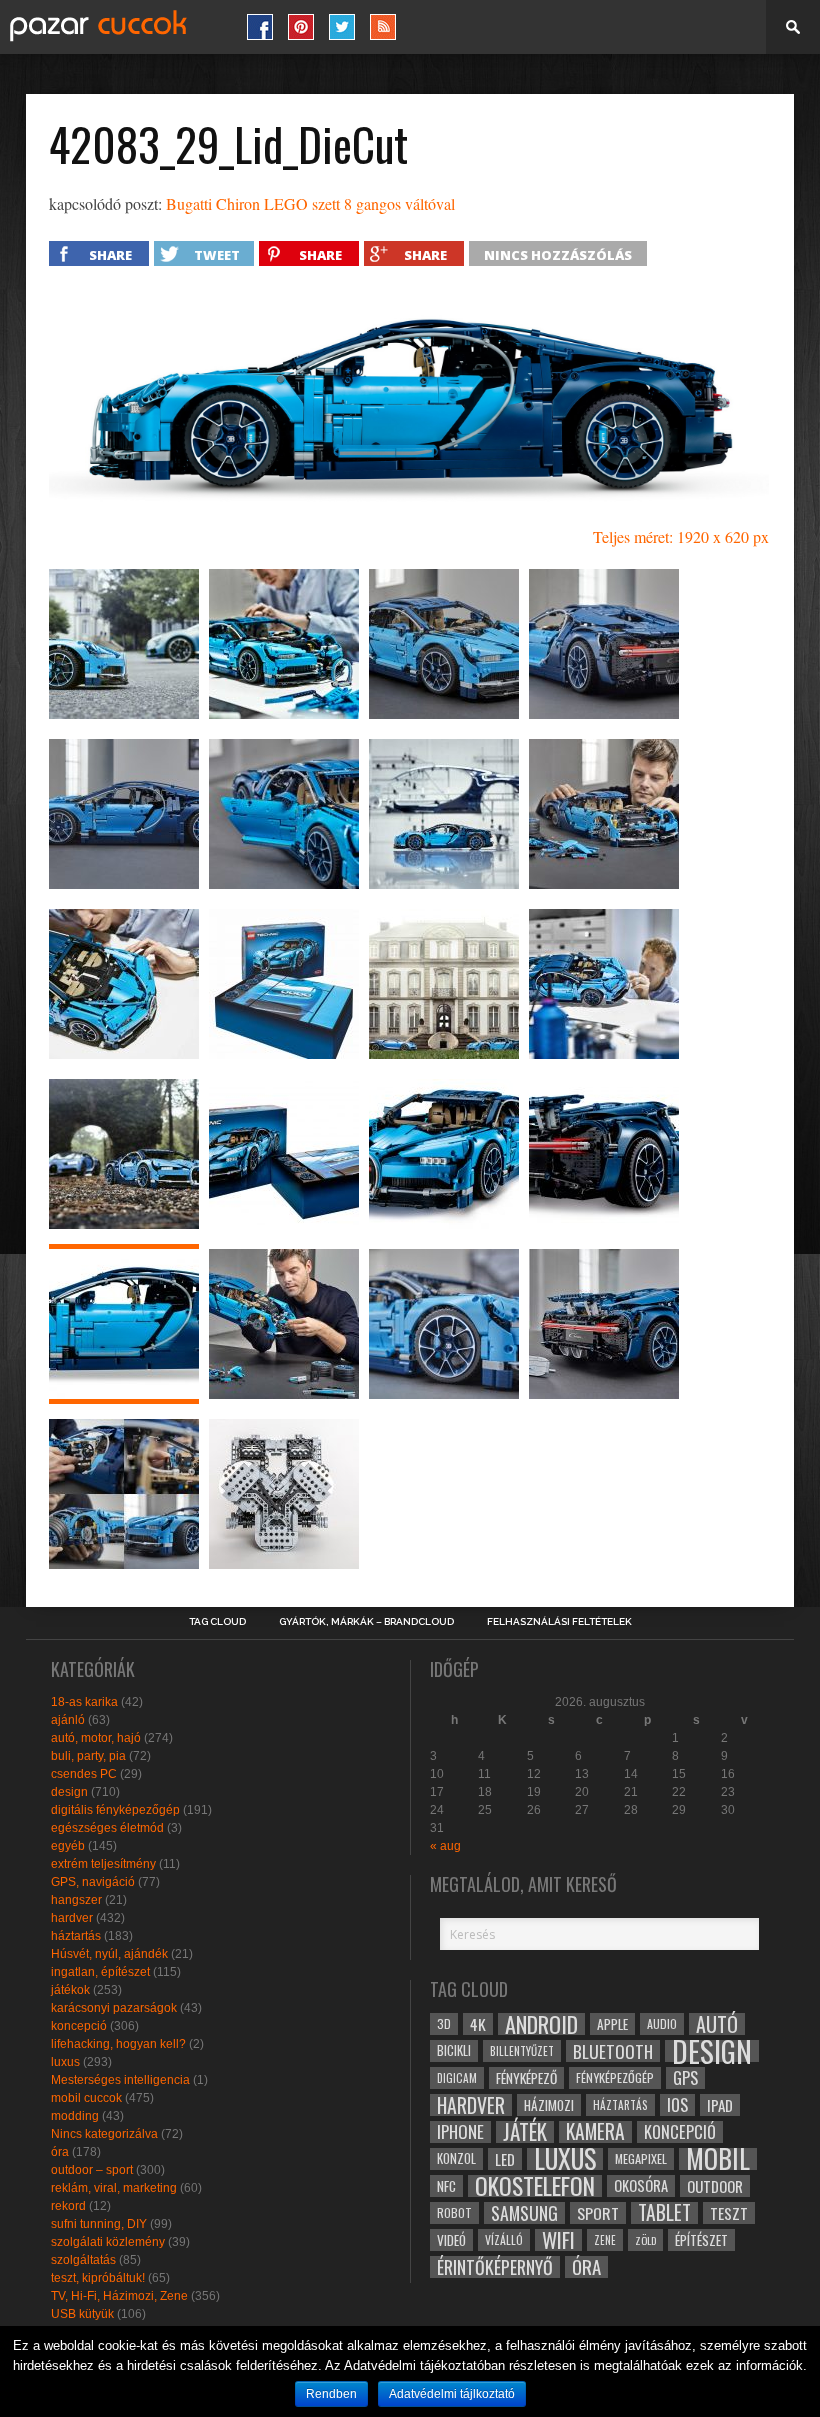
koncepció (79, 2026)
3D (444, 2023)
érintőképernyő (495, 2267)
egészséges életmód (107, 1828)
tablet (664, 2213)
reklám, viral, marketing (114, 2188)
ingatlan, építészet (100, 1972)
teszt (729, 2213)
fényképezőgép (615, 2077)
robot (454, 2212)
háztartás (76, 1936)
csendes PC (84, 1774)
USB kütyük (82, 2314)
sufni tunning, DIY (99, 2224)
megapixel (641, 2158)
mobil (718, 2159)
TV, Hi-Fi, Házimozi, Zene (119, 2296)
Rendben (331, 2394)
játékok (70, 1990)
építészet (701, 2240)
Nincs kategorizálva (104, 2134)
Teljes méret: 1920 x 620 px (681, 536)
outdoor (715, 2186)
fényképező (526, 2078)
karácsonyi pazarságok (114, 2008)
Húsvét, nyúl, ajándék (109, 1954)
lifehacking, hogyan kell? (118, 2044)
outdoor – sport (92, 2170)
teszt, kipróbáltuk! (98, 2278)
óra (60, 2152)
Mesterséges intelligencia (120, 2080)
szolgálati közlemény (108, 2242)
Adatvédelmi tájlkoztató (452, 2394)
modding (75, 2116)
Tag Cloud (217, 1622)
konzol (456, 2158)
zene (605, 2240)
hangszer (76, 1900)
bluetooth (613, 2051)
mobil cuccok (86, 2098)
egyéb (68, 1846)
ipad (720, 2105)
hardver (72, 1918)
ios (677, 2105)
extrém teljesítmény (103, 1864)
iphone (460, 2132)
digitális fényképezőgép (115, 1810)
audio (662, 2023)
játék (525, 2132)
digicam (457, 2077)
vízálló (504, 2239)
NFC (446, 2185)
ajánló (68, 1720)
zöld (645, 2240)
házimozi (549, 2105)
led (505, 2159)
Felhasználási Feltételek (559, 1622)
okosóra (641, 2185)
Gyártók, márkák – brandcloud (366, 1622)
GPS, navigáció (93, 1882)
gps (685, 2078)
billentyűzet (522, 2050)
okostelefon (535, 2186)
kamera (595, 2132)
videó (451, 2240)
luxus (65, 2062)
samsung (524, 2213)
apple (612, 2024)
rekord (68, 2206)
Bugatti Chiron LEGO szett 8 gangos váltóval (310, 203)
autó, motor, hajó (96, 1738)
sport (598, 2213)
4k (478, 2024)
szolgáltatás (83, 2260)
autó (717, 2024)
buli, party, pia (88, 1756)
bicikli (454, 2050)
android (541, 2024)
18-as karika (84, 1702)
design (69, 1792)
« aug (445, 1846)
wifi (558, 2240)
